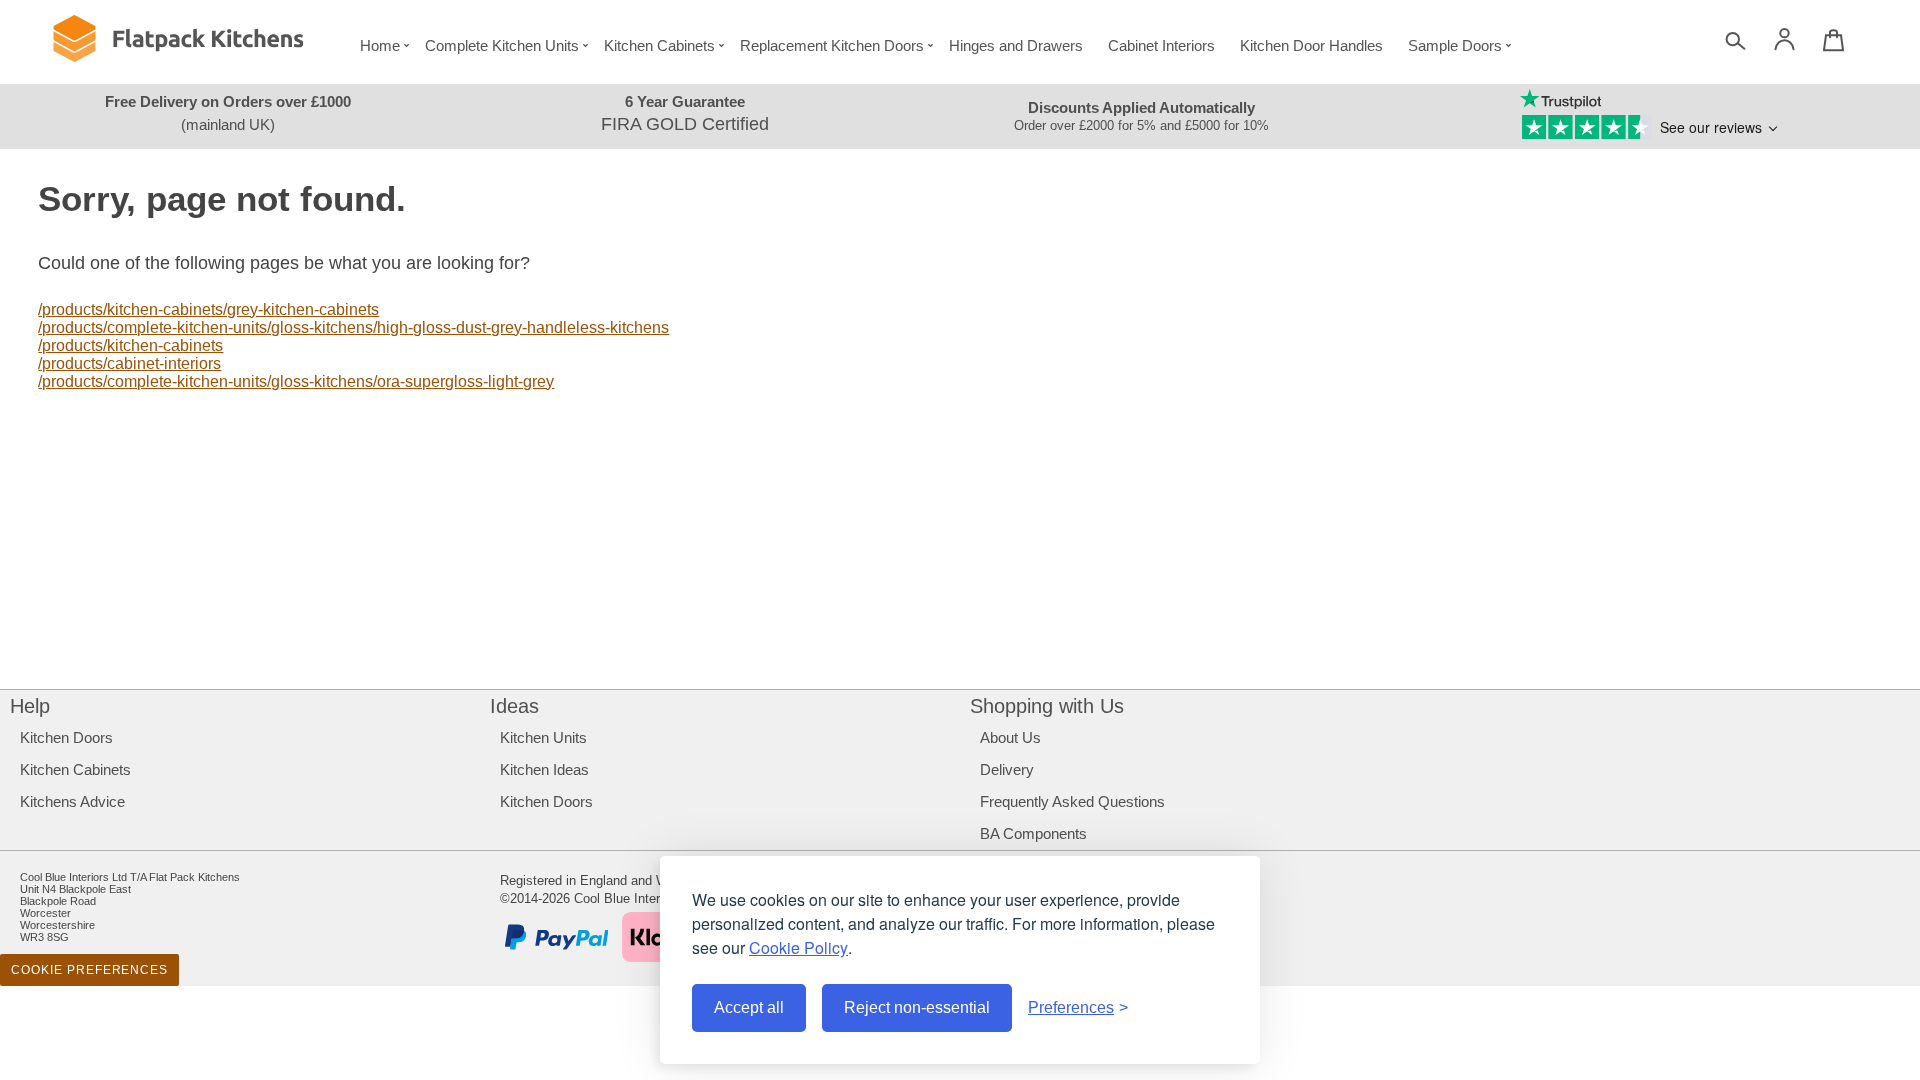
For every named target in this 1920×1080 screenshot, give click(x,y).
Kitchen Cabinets (659, 45)
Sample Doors (1455, 45)
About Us (1010, 737)
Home (380, 45)
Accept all (749, 1007)
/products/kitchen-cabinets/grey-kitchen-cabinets (208, 309)
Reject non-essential (917, 1007)
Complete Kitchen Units (502, 45)
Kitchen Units (543, 737)
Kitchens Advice (72, 801)
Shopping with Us (1047, 706)
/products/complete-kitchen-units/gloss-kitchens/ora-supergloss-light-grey (296, 381)
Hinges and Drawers (1016, 45)
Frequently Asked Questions (1072, 801)
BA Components (1033, 833)
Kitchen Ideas (544, 769)
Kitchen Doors (66, 737)
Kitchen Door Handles (1311, 45)
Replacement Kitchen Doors (832, 45)
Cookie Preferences (89, 970)
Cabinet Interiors (1161, 45)
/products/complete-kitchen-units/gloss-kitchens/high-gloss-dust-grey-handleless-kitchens (353, 327)
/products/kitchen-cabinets (130, 345)
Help (30, 706)
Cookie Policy (798, 947)
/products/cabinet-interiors (129, 363)
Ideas (514, 706)
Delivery (1007, 769)
